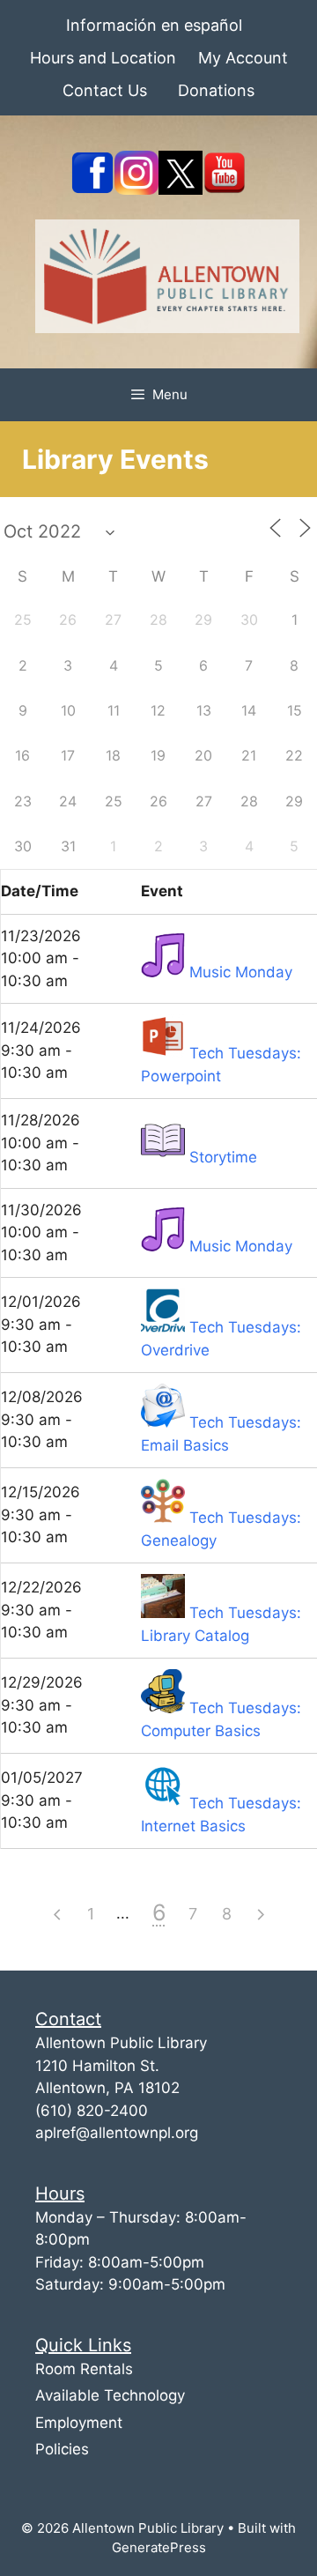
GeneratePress (159, 2547)
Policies (62, 2449)
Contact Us (105, 90)
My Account (243, 58)
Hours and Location (103, 58)
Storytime (223, 1157)
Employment (79, 2423)
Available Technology (110, 2395)
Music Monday (241, 972)
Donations (216, 90)
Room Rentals (84, 2369)
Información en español (154, 25)
